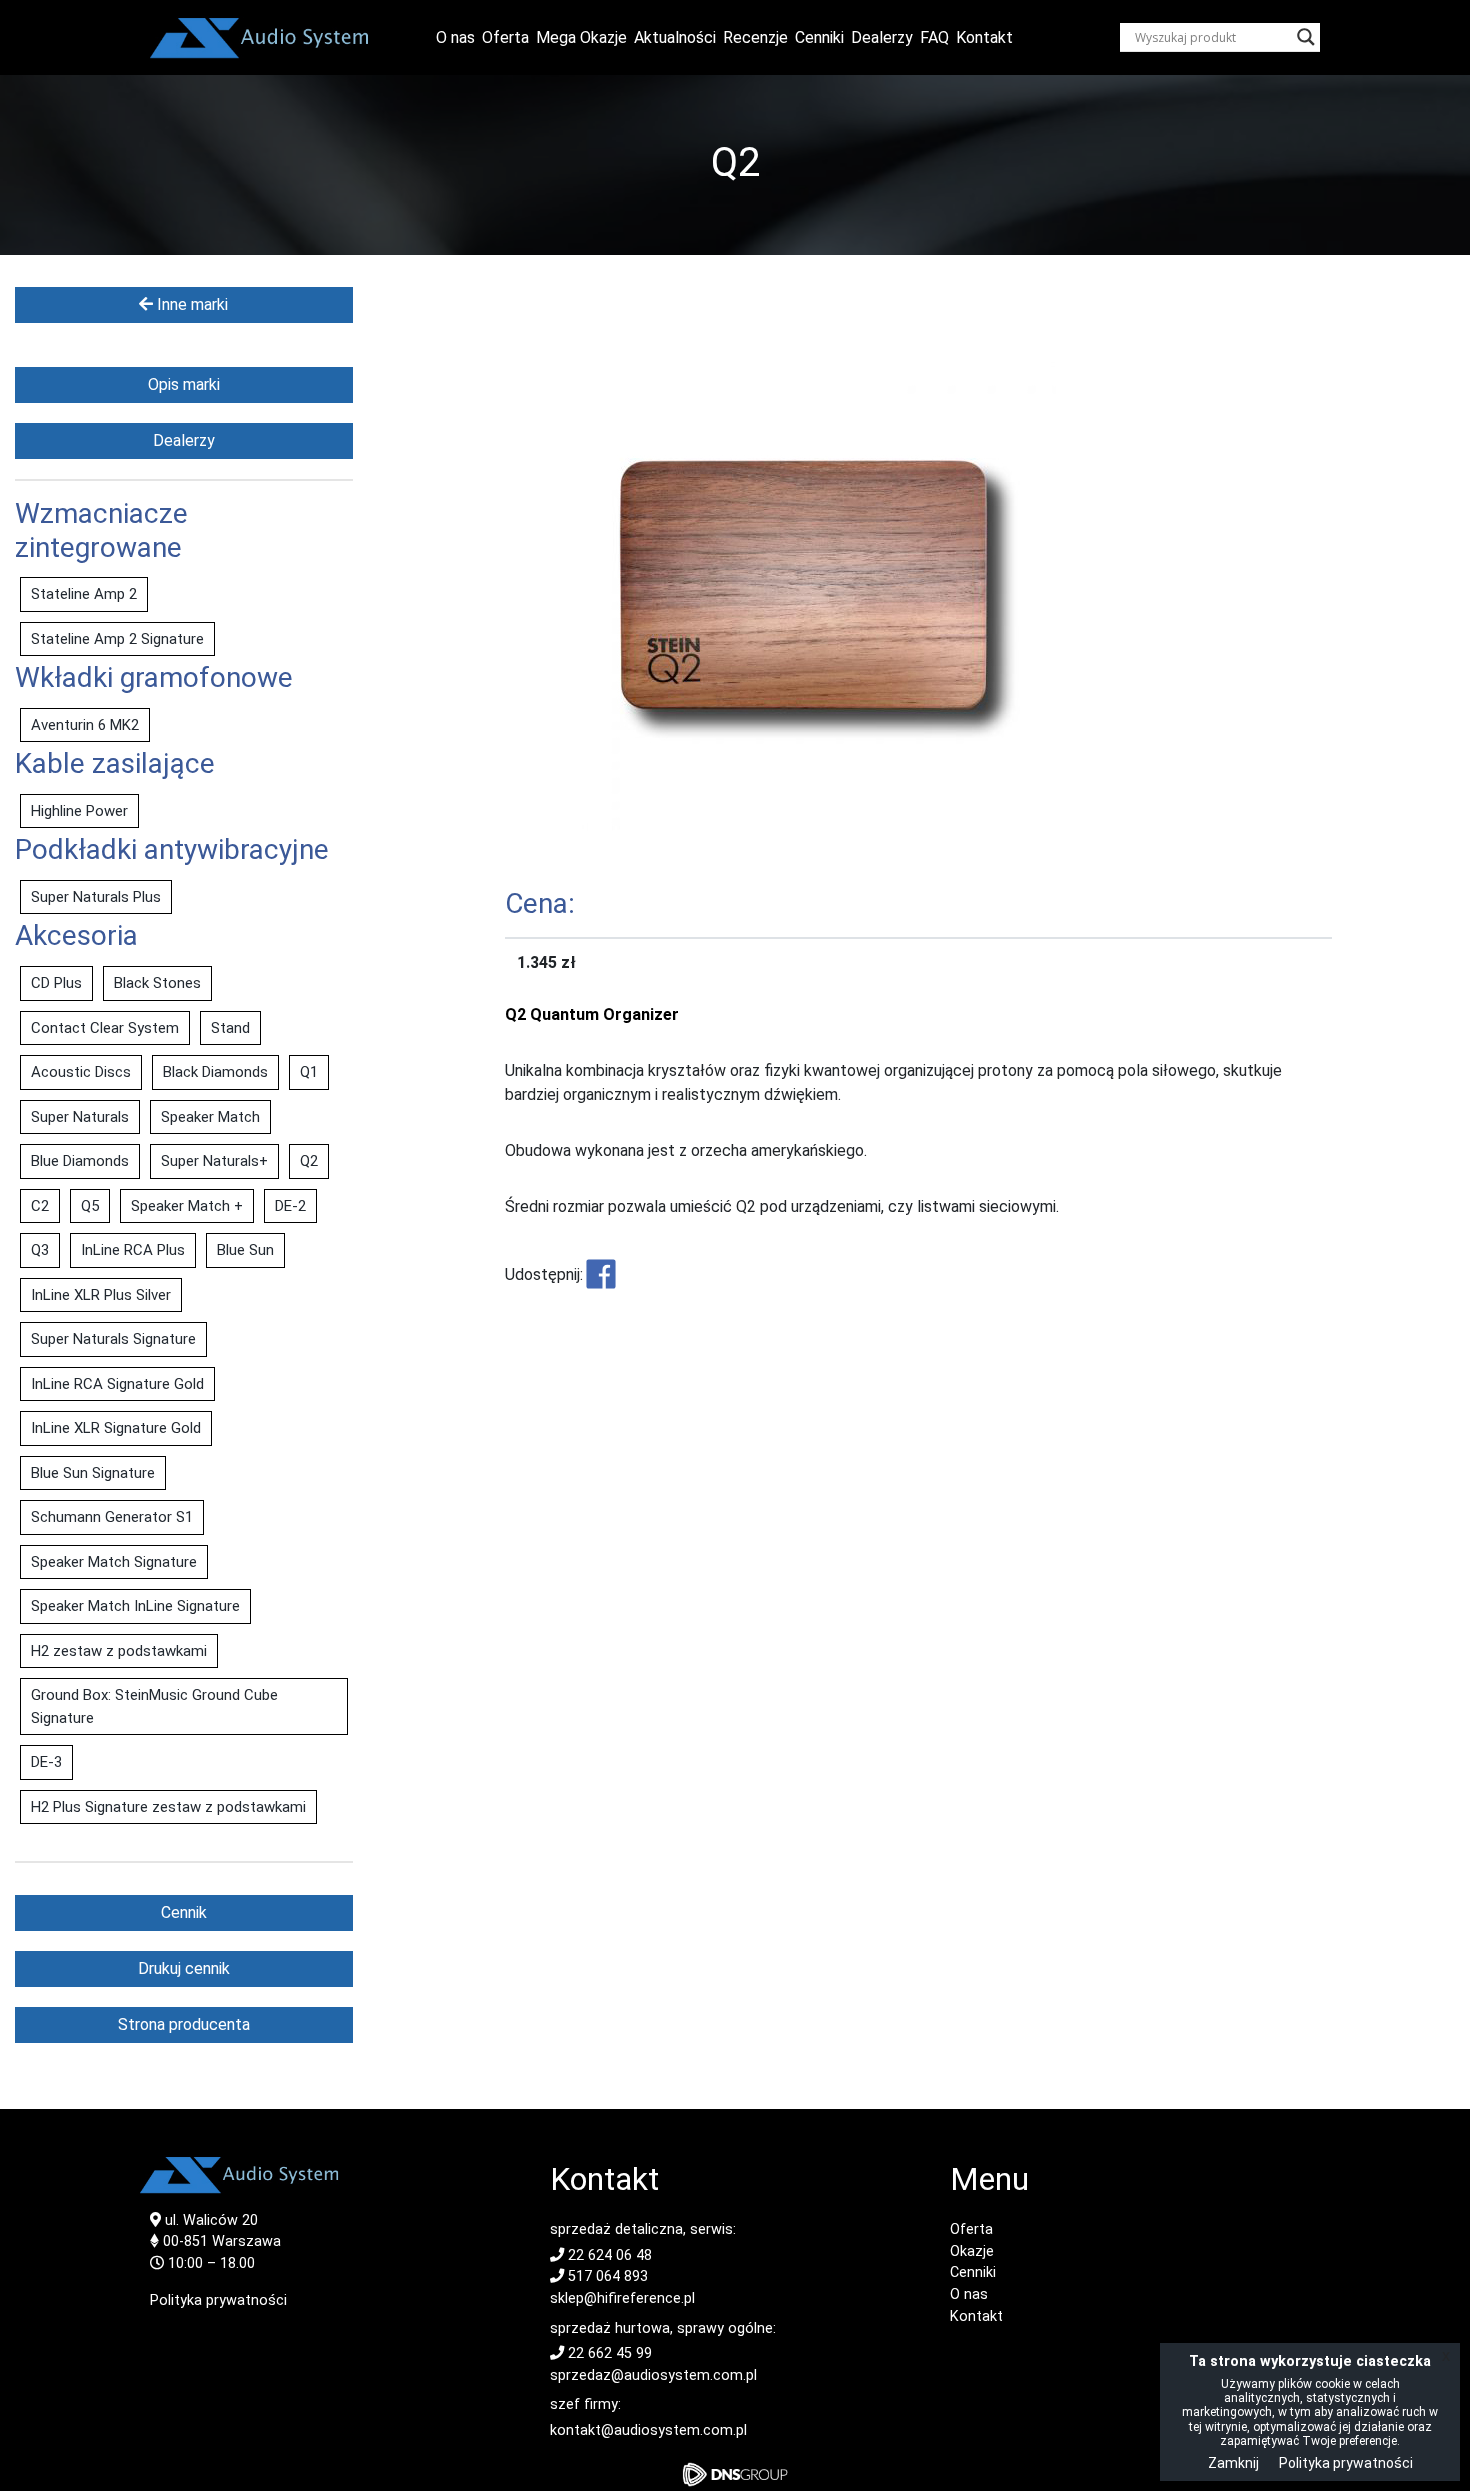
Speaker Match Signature (114, 1562)
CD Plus (56, 983)
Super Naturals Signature (113, 1339)
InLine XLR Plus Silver (101, 1295)
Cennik (184, 1912)
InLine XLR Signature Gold (116, 1428)
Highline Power (79, 811)
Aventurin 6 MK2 (85, 725)
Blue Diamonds (80, 1161)
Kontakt (984, 37)
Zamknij (1233, 2463)
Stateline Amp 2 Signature (117, 639)
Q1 (309, 1072)
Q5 (90, 1206)
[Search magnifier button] (1306, 37)
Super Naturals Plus (96, 897)
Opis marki (184, 384)
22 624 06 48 (608, 2255)
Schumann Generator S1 (112, 1517)
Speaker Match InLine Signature (135, 1606)
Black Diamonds (215, 1072)
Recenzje (755, 37)
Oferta (505, 37)
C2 (40, 1206)
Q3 (40, 1250)
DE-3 (46, 1762)
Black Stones (157, 983)
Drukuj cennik (184, 1968)
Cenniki (819, 37)
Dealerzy (882, 37)
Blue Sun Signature (93, 1473)
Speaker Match (210, 1117)
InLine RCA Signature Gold (117, 1384)
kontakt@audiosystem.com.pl (648, 2430)
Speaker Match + (187, 1206)
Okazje (972, 2251)
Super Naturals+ (214, 1161)
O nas (455, 37)
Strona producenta (184, 2024)
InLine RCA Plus (133, 1250)
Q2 (309, 1161)
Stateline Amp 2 (84, 594)
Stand (230, 1028)
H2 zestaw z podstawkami (119, 1651)
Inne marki (190, 304)
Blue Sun (245, 1250)
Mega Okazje (581, 37)
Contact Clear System (105, 1028)
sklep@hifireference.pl (622, 2298)
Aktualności (675, 37)
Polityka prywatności (218, 2300)
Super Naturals (80, 1117)
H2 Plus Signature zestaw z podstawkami (168, 1807)
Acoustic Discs (81, 1072)
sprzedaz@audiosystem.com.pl (653, 2375)
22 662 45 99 (608, 2353)
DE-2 (290, 1206)
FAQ (934, 37)
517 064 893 (606, 2276)
